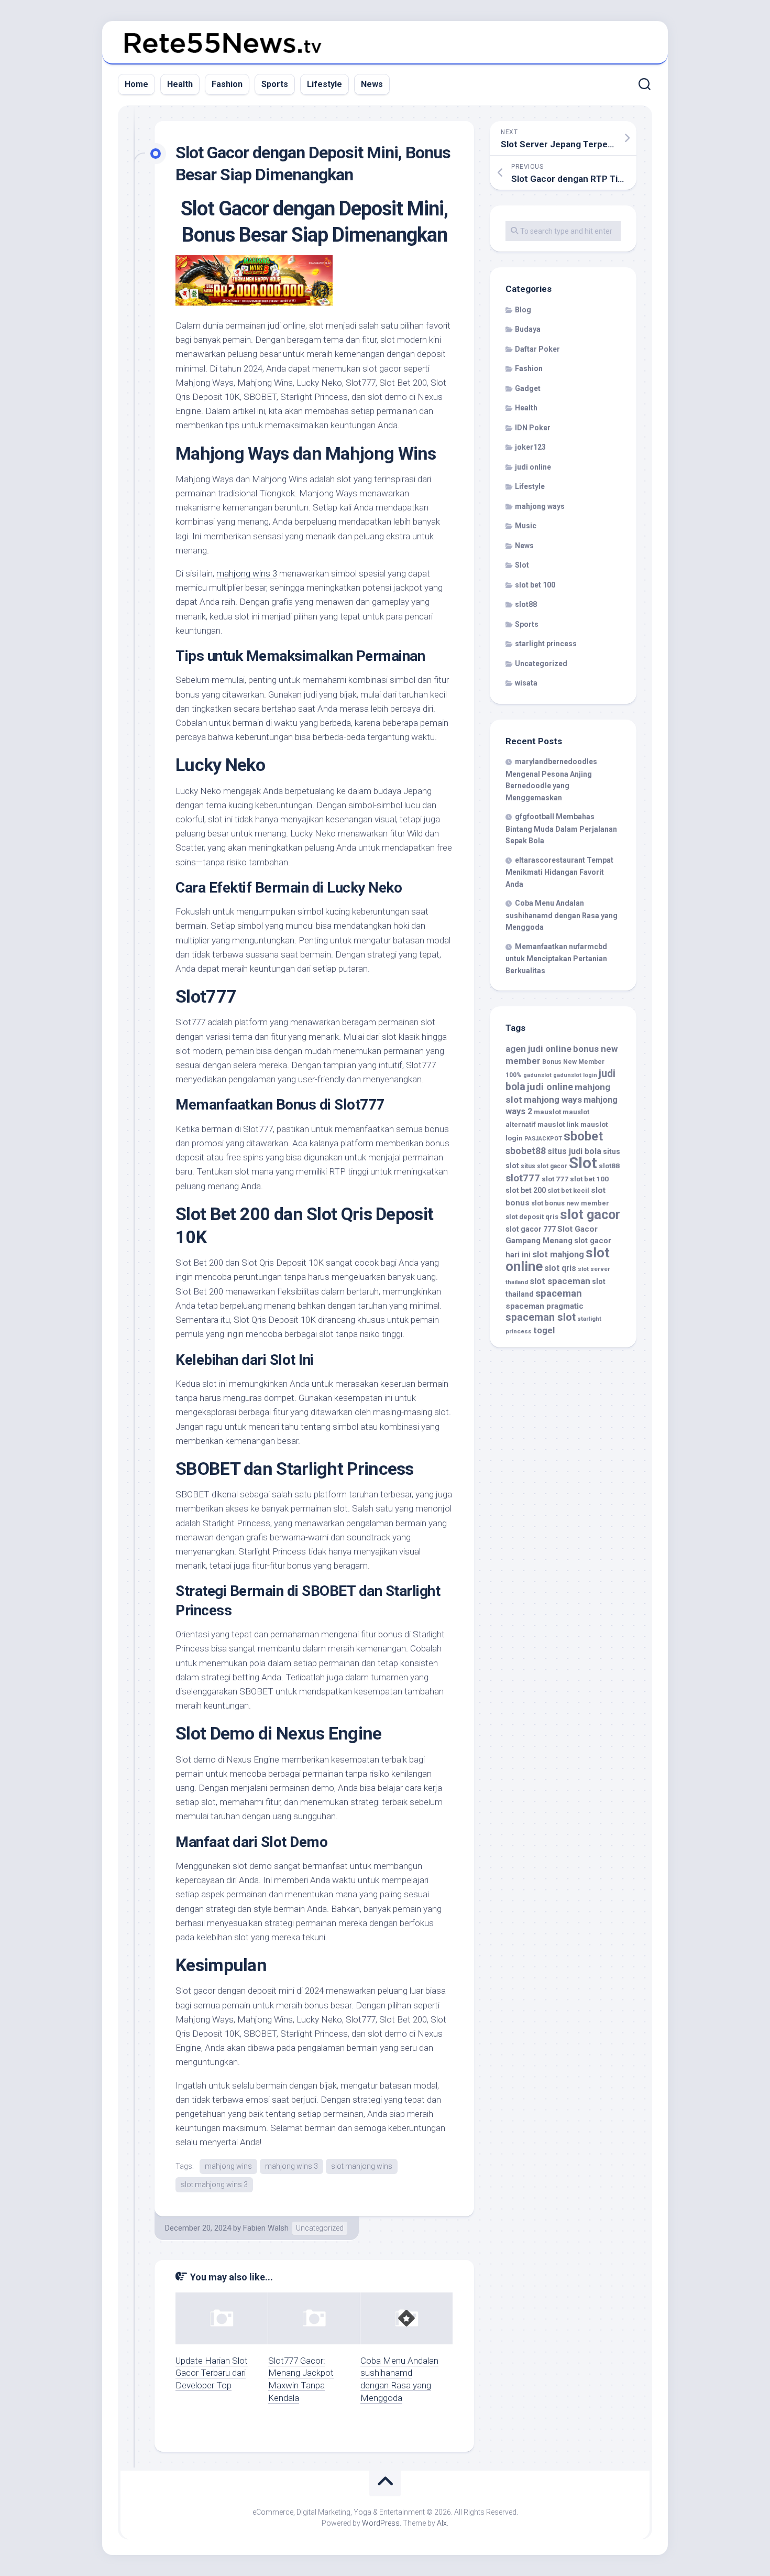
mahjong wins (228, 2166)
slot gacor (590, 1215)
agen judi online (538, 1049)
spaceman (559, 1294)
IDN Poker (533, 428)
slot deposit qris (532, 1217)
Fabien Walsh (266, 2228)
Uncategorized (320, 2228)
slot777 (523, 1178)
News (372, 84)
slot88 (526, 604)
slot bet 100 (535, 585)
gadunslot (537, 1075)
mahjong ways (540, 506)
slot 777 (555, 1179)
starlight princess (546, 644)
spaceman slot (541, 1317)
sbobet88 (526, 1151)
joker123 (530, 447)
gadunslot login (575, 1075)
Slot (522, 565)
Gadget (528, 388)
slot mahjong (558, 1254)
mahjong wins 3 (247, 573)
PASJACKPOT (543, 1139)
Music (526, 526)
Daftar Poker (537, 349)
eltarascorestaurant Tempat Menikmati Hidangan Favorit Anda (559, 872)
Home (136, 84)
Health (180, 84)
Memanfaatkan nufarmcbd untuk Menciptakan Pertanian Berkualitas (556, 959)
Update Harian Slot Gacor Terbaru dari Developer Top (212, 2373)
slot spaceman (560, 1281)
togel (544, 1330)
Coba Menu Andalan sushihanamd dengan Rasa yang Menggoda (562, 915)
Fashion (227, 84)
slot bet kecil (568, 1191)
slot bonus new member (570, 1203)
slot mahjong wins (362, 2166)
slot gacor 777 (531, 1229)
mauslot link (558, 1124)
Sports (275, 84)
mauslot (547, 1112)
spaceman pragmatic (544, 1306)
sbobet (583, 1136)
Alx (442, 2523)
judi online (533, 467)
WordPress (381, 2523)
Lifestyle (324, 84)
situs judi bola (574, 1151)
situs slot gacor (544, 1166)
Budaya (528, 329)
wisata (526, 683)
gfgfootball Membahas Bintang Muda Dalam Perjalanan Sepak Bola (561, 829)
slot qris (560, 1268)
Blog (523, 310)
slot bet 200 (526, 1190)
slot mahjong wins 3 (214, 2184)
